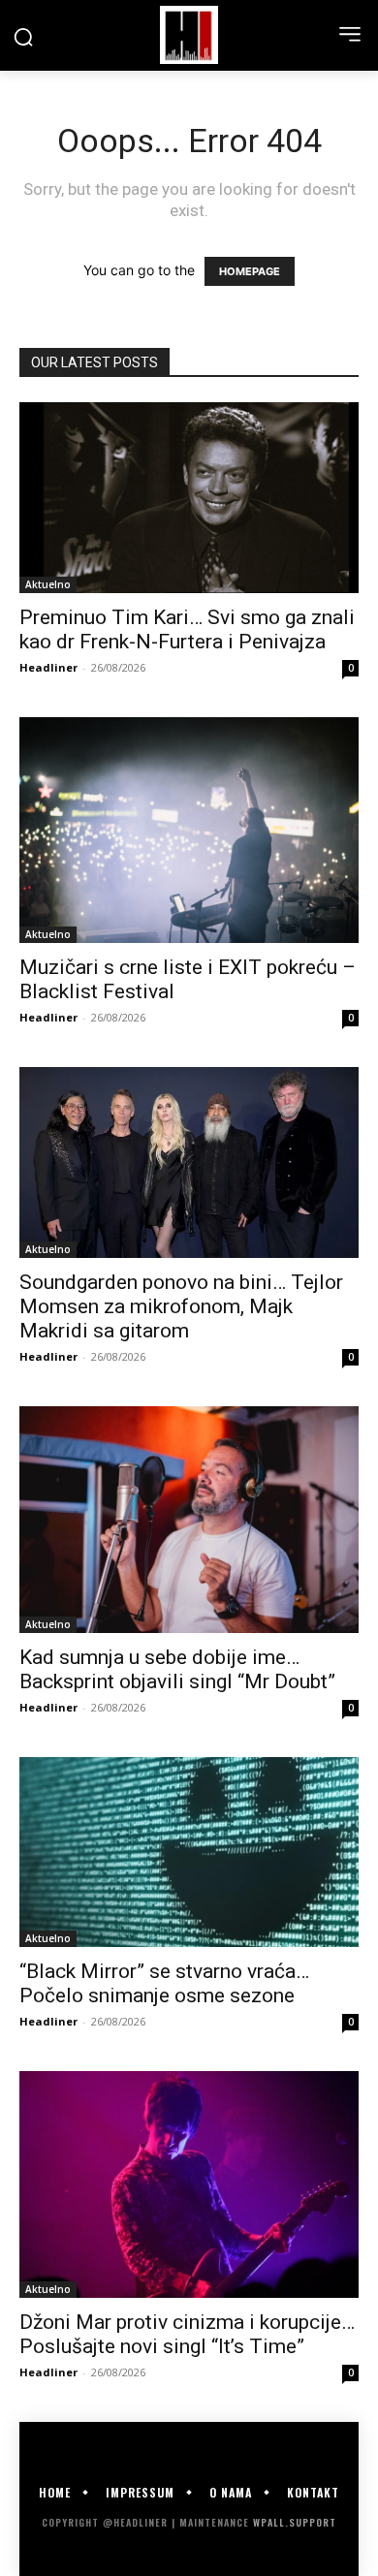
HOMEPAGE (250, 271)
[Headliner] (189, 35)
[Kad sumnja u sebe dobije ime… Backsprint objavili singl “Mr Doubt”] (189, 1519)
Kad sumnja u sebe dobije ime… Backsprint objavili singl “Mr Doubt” (177, 1669)
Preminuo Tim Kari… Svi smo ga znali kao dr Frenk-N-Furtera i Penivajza (187, 629)
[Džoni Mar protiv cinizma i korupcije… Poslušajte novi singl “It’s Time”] (189, 2184)
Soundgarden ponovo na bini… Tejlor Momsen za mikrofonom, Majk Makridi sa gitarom (181, 1306)
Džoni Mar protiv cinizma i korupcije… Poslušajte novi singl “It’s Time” (187, 2334)
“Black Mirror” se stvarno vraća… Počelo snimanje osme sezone (164, 1983)
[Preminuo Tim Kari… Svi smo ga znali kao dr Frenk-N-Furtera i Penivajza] (189, 498)
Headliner (48, 667)
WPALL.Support (295, 2522)
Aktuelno (48, 584)
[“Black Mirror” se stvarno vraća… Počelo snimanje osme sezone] (189, 1853)
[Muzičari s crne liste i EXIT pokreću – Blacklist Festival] (189, 830)
